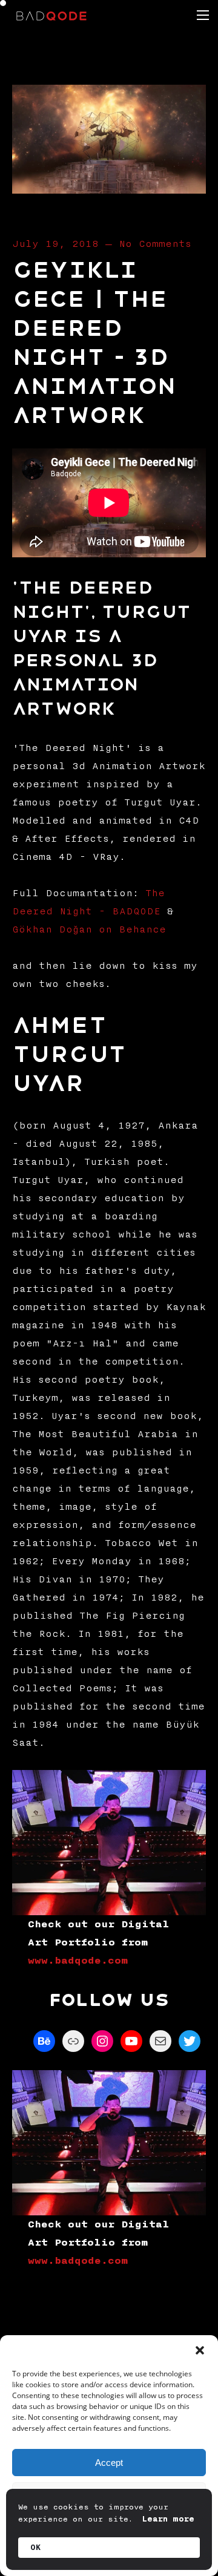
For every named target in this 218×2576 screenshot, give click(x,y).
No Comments (155, 244)
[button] (200, 2350)
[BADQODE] (51, 15)
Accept (109, 2463)
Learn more (168, 2519)
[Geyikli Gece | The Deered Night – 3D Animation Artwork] (109, 189)
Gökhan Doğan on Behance (89, 929)
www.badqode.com (78, 1961)
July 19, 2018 (55, 244)
